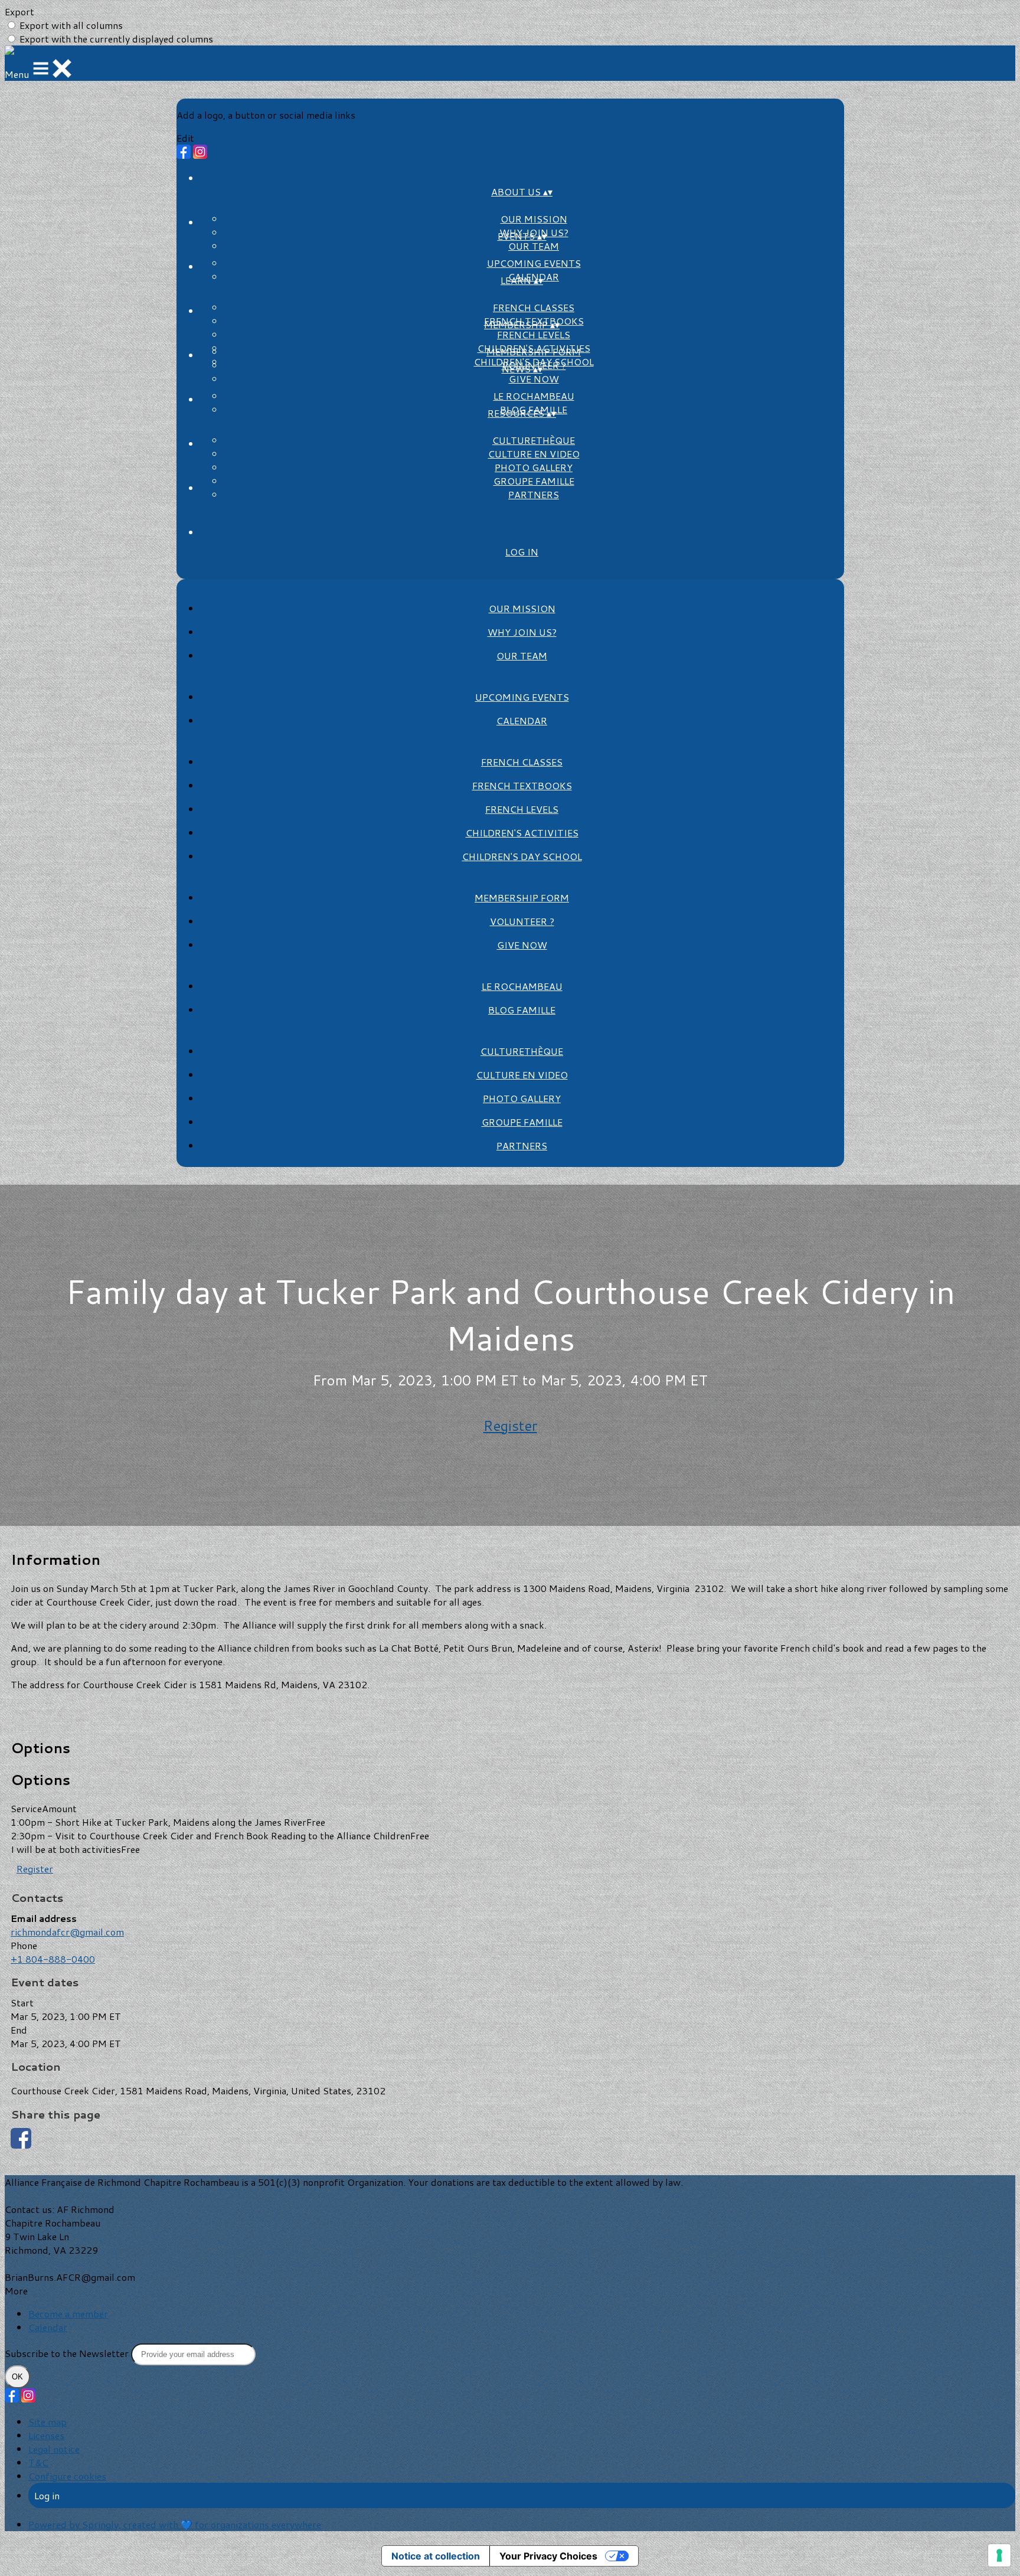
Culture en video (534, 454)
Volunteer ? (522, 921)
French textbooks (522, 785)
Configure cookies (67, 2476)
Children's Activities (522, 833)
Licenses (46, 2435)
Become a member (68, 2314)
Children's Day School (522, 856)
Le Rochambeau (534, 396)
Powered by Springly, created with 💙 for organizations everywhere (175, 2524)
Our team (534, 246)
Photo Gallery (534, 467)
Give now (534, 379)
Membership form (534, 352)
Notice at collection (436, 2556)
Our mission (534, 219)
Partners (534, 494)
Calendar (522, 720)
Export (19, 12)
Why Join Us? (522, 632)
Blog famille (522, 1010)
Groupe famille (534, 481)
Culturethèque (534, 440)
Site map (48, 2422)
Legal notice (54, 2449)
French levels (534, 334)
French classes (534, 307)
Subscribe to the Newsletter (68, 2353)
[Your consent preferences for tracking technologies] (999, 2555)
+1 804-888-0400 (53, 1959)
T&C (38, 2462)
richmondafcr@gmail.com (67, 1932)
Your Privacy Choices (548, 2556)
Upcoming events (534, 263)
